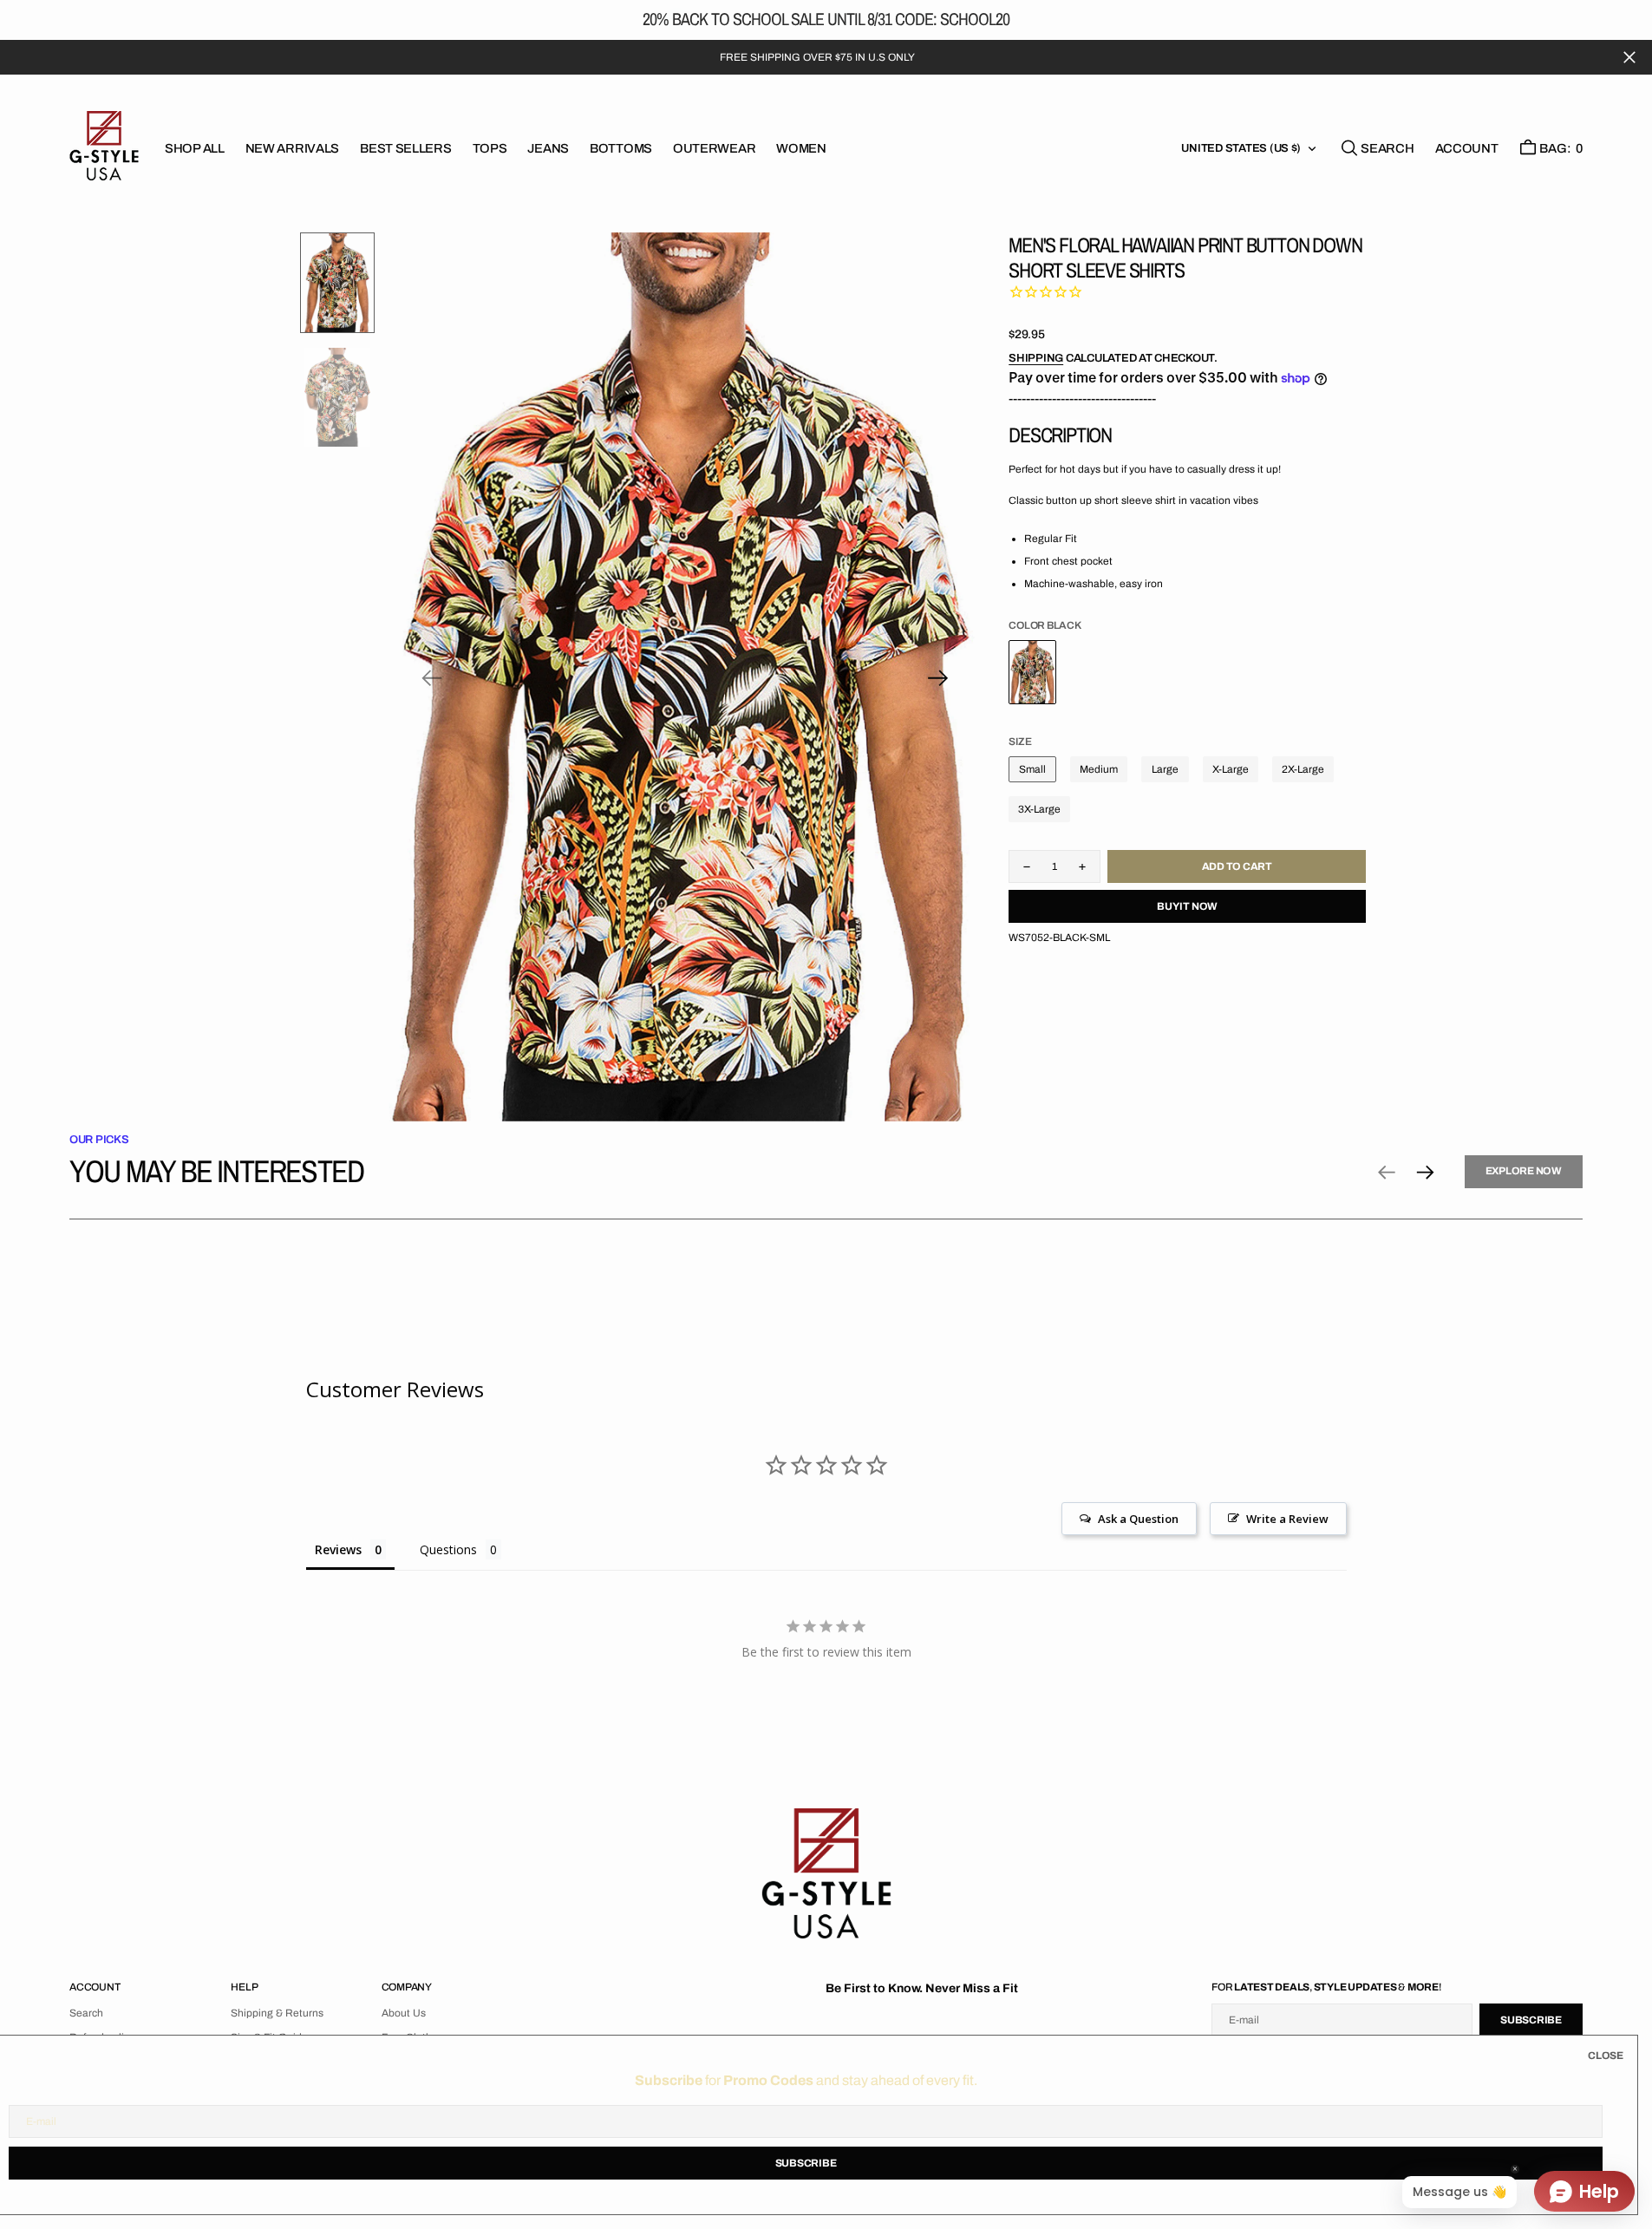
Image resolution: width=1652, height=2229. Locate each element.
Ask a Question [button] (1138, 1519)
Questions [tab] (448, 1549)
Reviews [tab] (338, 1549)
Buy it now (1187, 906)
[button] (1467, 148)
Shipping (1036, 358)
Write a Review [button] (1287, 1519)
